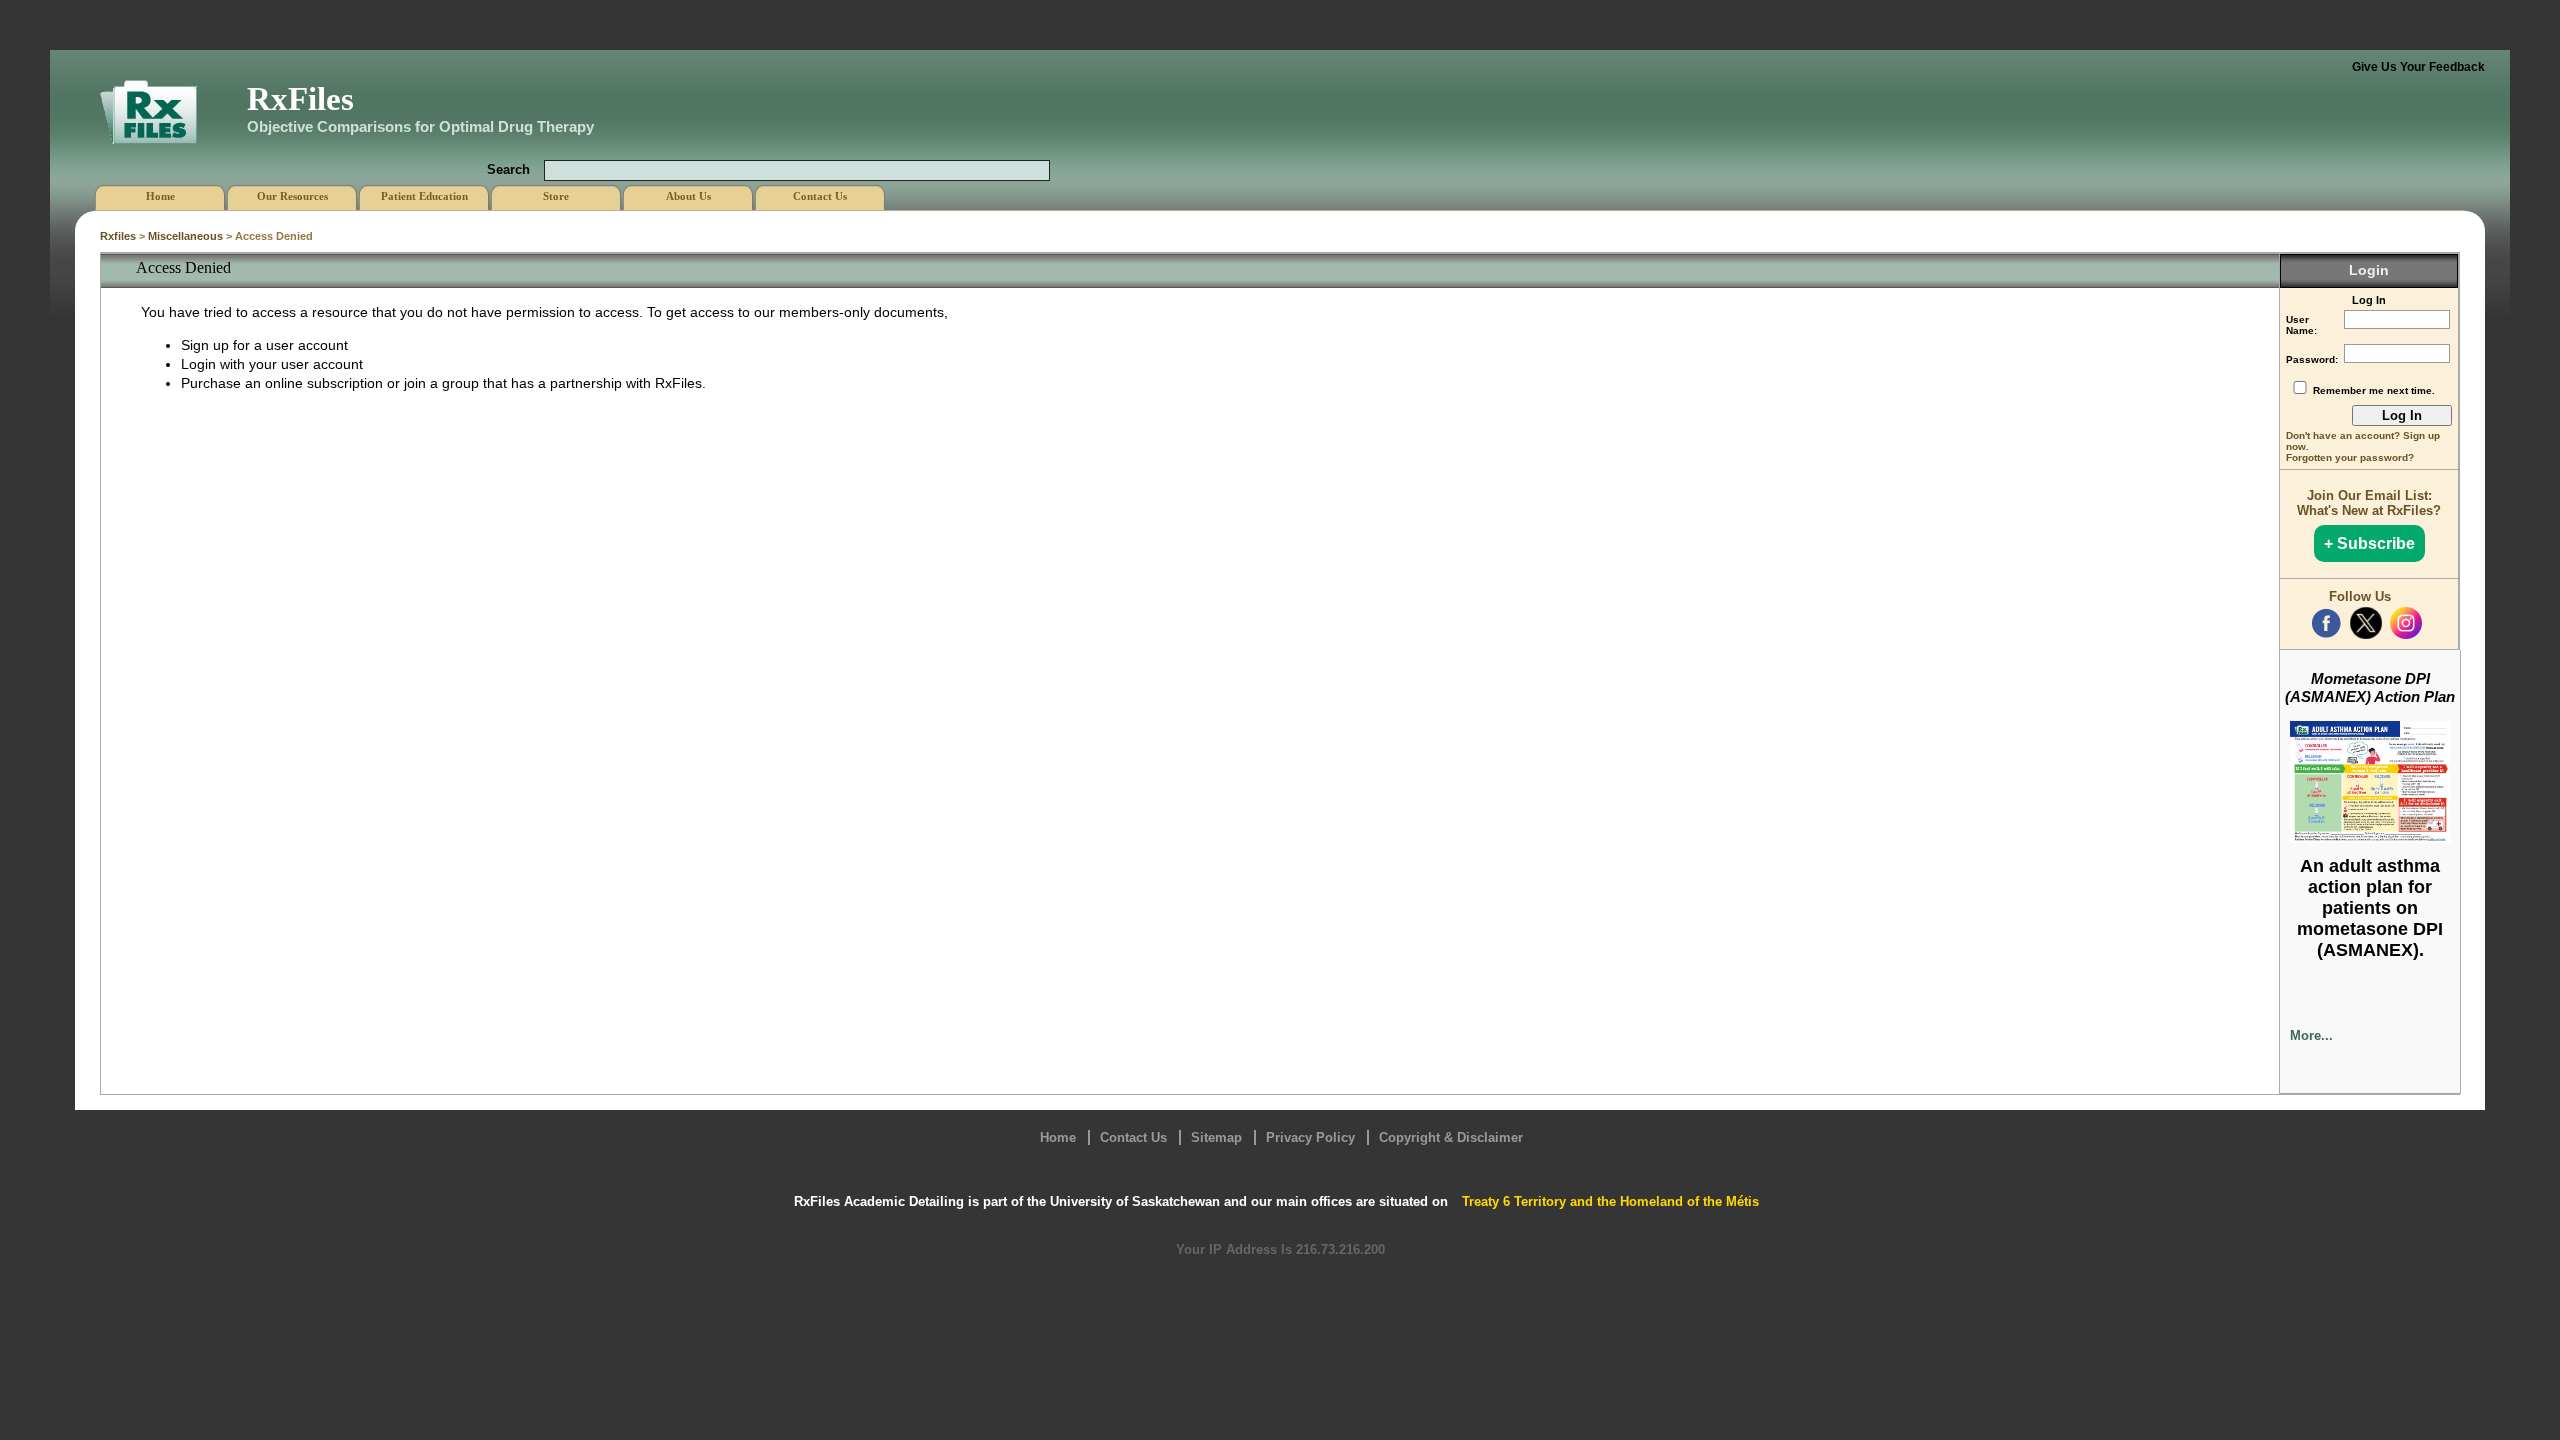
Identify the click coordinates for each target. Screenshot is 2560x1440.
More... (2311, 1035)
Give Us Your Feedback (2418, 67)
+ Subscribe (2369, 543)
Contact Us (1133, 1137)
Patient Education (424, 196)
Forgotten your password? (2350, 457)
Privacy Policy (1310, 1137)
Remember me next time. (2374, 390)
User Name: (2301, 325)
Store (556, 196)
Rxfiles (118, 236)
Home (1058, 1137)
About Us (688, 196)
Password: (2312, 359)
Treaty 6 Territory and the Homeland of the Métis (1610, 1201)
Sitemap (1216, 1137)
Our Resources (292, 196)
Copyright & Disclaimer (1451, 1137)
